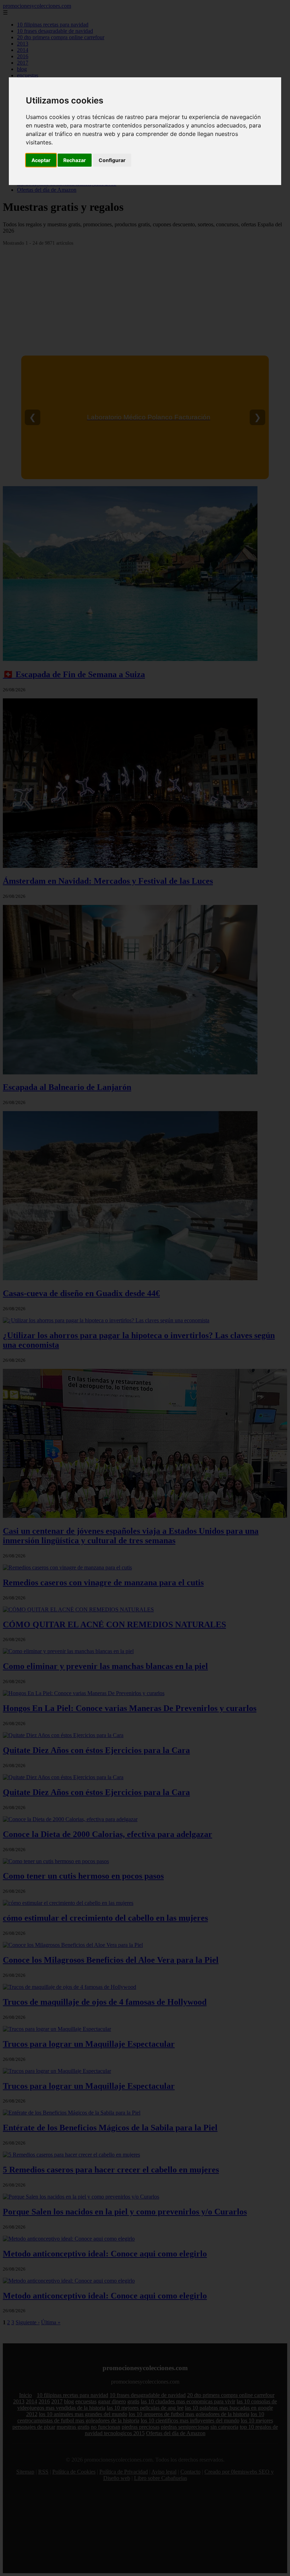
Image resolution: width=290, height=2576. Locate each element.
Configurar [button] (112, 160)
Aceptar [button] (41, 160)
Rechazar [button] (75, 160)
